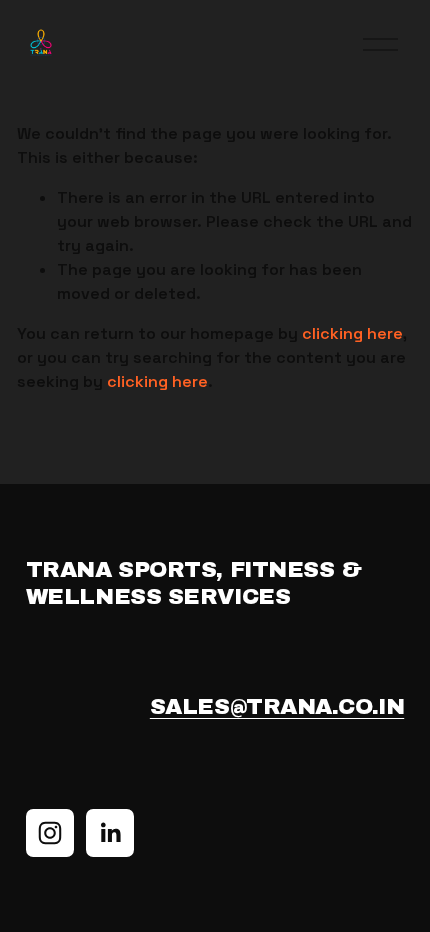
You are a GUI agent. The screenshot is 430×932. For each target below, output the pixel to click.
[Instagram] (50, 833)
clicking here (352, 333)
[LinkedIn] (110, 833)
